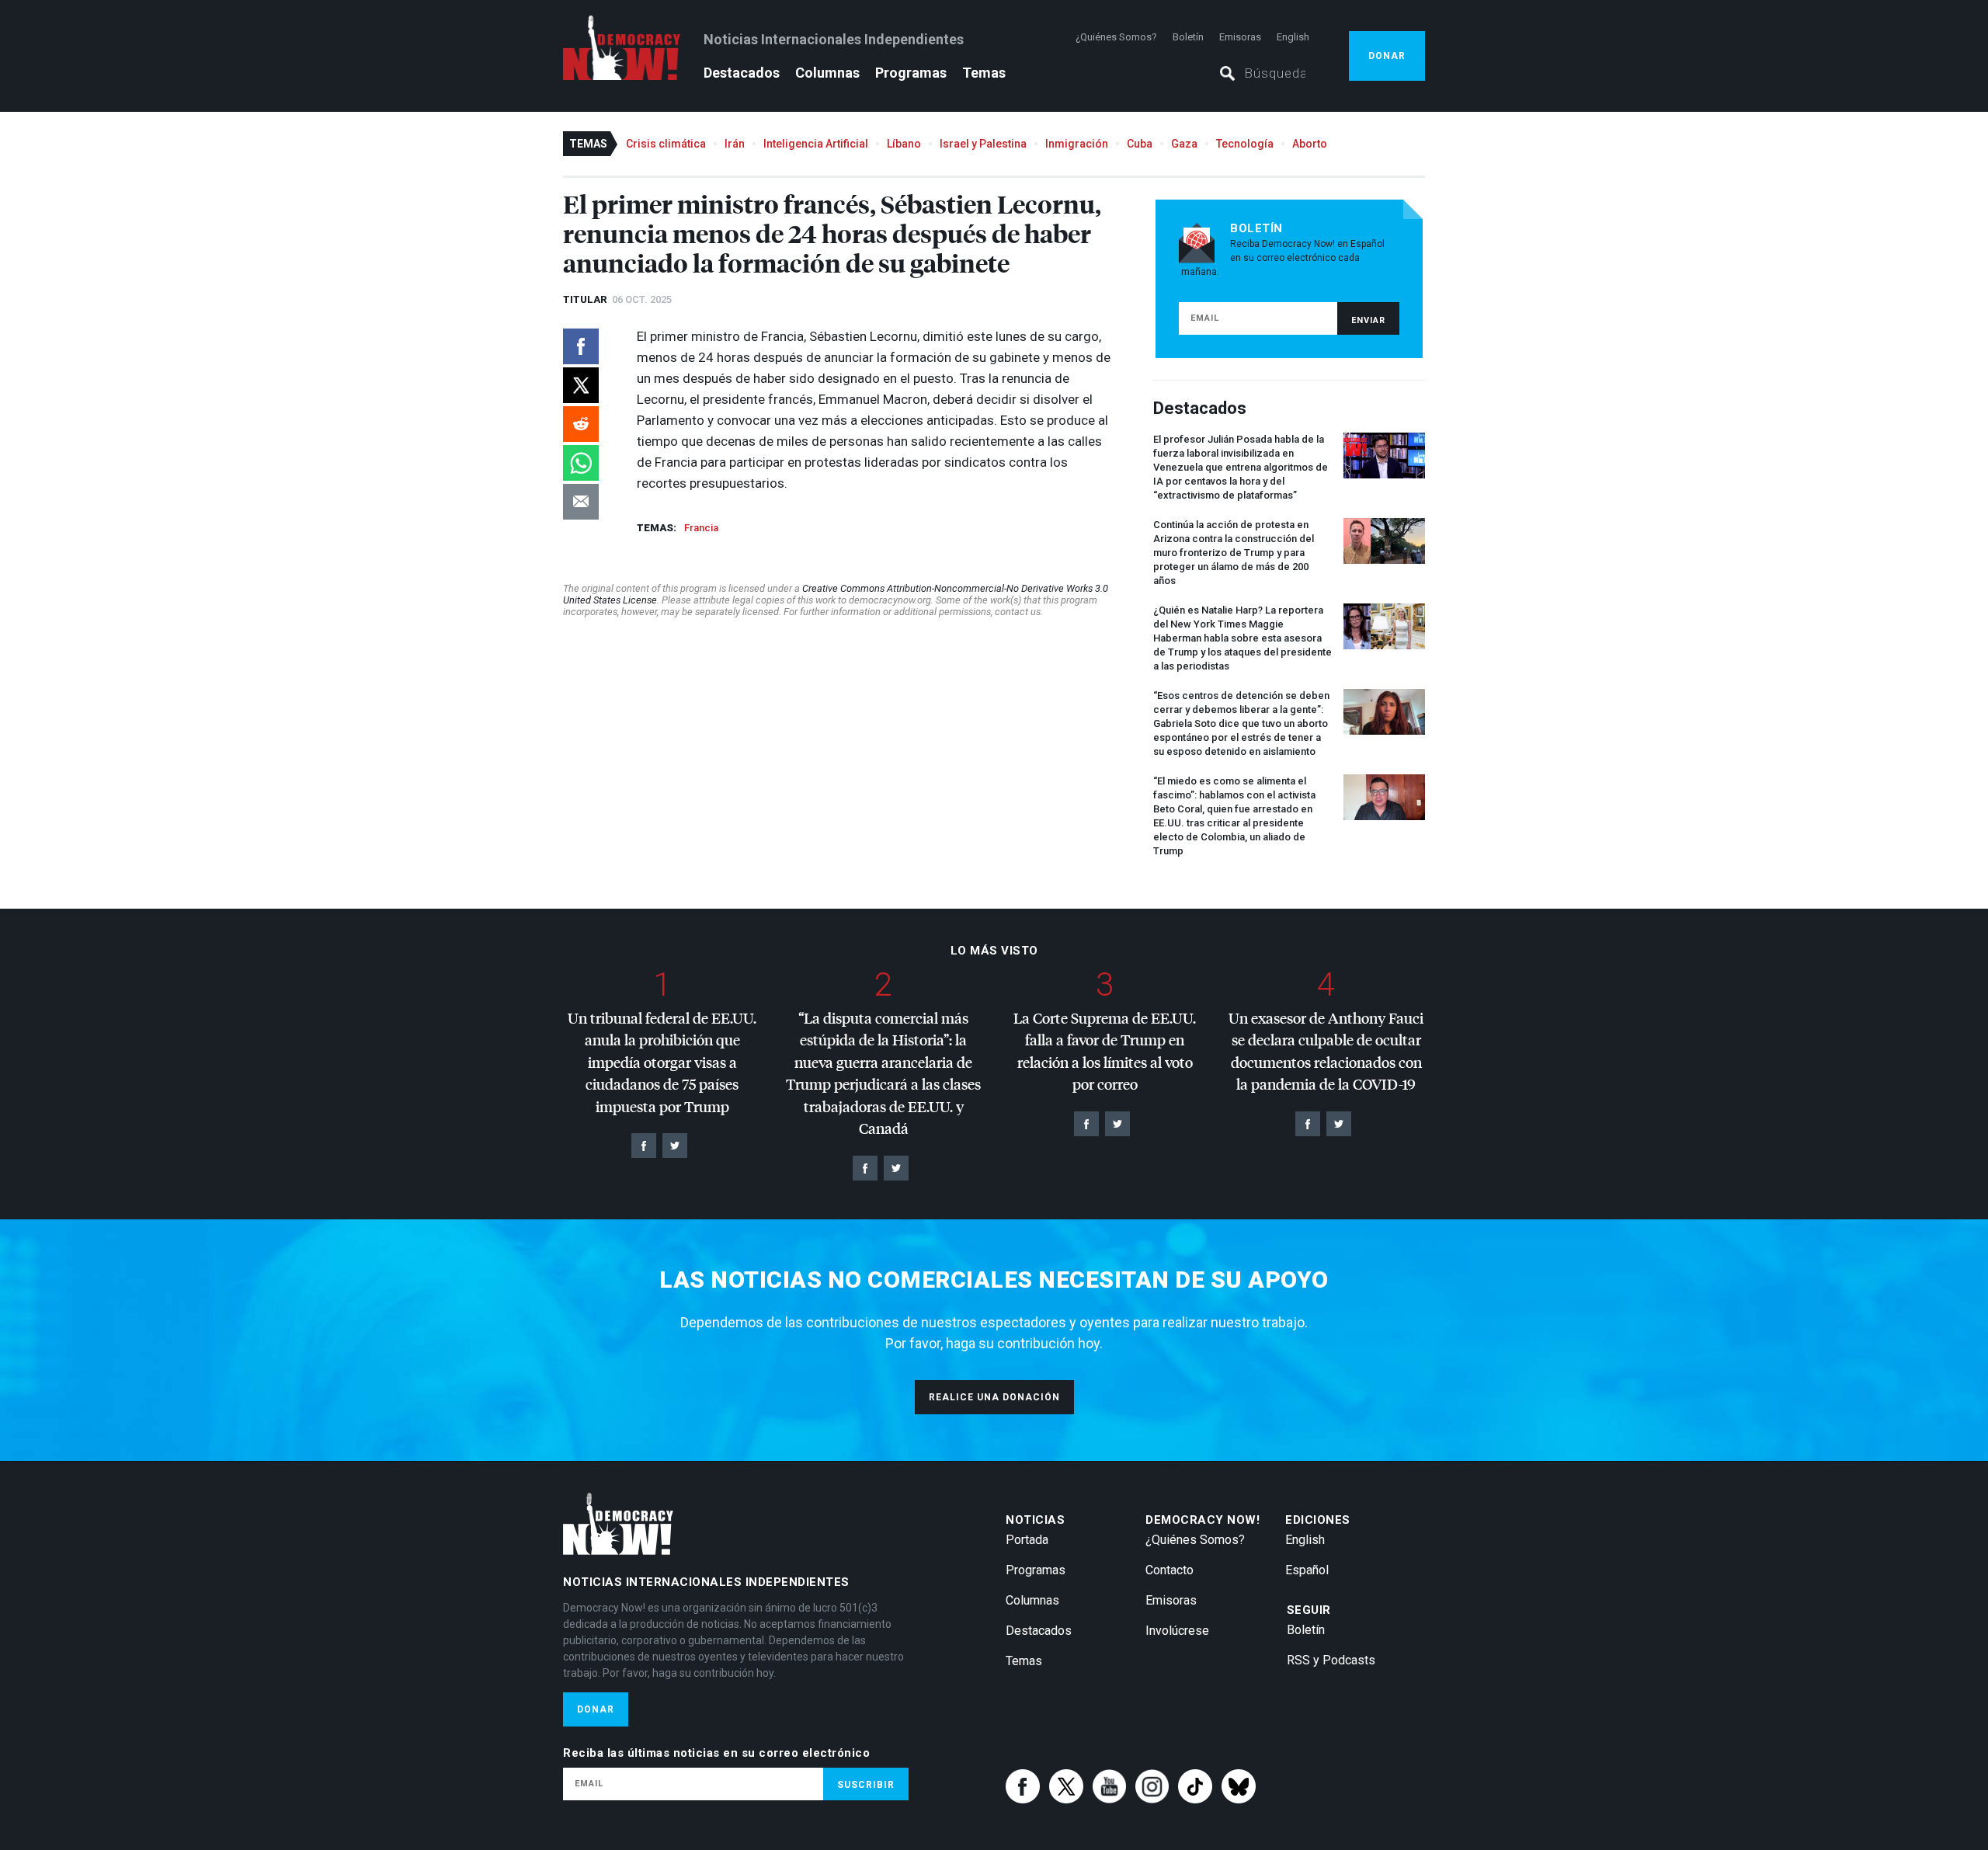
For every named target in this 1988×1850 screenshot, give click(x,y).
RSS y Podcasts (1331, 1660)
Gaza (1184, 144)
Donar (1387, 56)
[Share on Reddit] (581, 424)
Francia (701, 528)
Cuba (1140, 144)
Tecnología (1245, 144)
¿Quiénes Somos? (1116, 37)
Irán (735, 144)
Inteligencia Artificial (816, 144)
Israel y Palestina (983, 144)
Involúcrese (1177, 1631)
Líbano (904, 144)
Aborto (1310, 144)
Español (1307, 1570)
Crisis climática (666, 144)
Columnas (827, 73)
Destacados (742, 73)
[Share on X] (581, 385)
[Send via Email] (581, 502)
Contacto (1170, 1570)
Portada (1027, 1540)
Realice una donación (994, 1397)
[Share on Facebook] (581, 346)
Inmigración (1077, 144)
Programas (911, 73)
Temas (984, 73)
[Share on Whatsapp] (581, 463)
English (1293, 37)
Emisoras (1240, 37)
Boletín (1188, 37)
